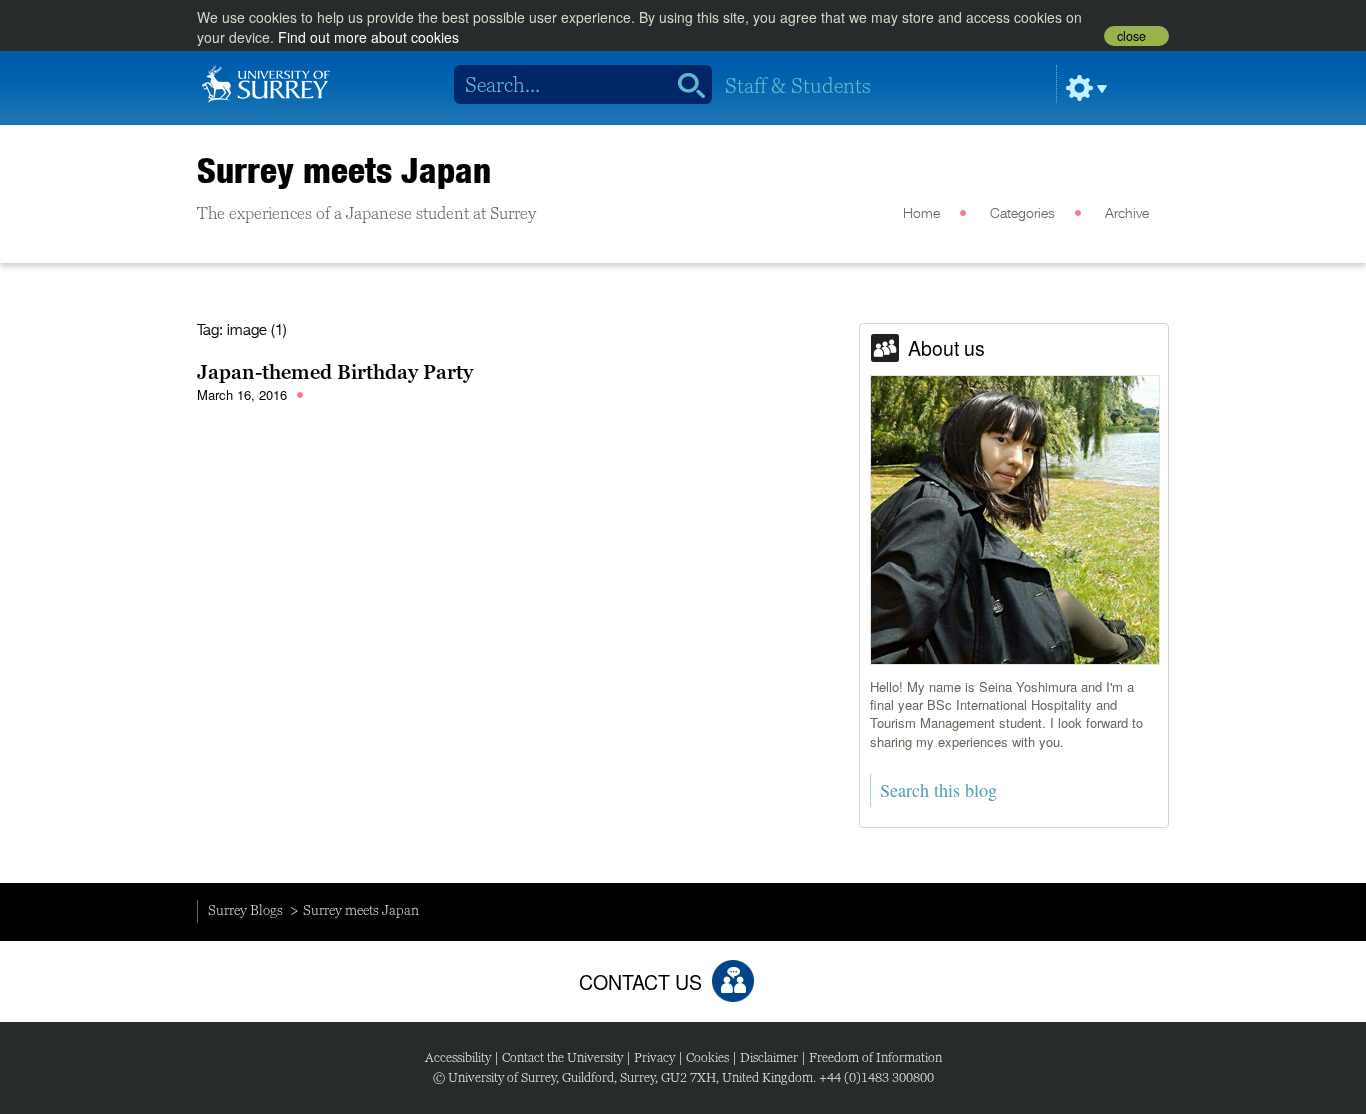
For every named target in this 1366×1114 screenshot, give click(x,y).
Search (684, 85)
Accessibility (458, 1057)
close (1131, 36)
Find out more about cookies (368, 37)
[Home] (266, 82)
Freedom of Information (875, 1057)
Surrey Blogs (245, 910)
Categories (1022, 214)
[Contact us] (733, 981)
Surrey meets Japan (344, 170)
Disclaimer (769, 1057)
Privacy (654, 1057)
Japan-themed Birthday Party (335, 372)
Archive (1127, 214)
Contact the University (562, 1057)
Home (921, 214)
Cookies (707, 1057)
